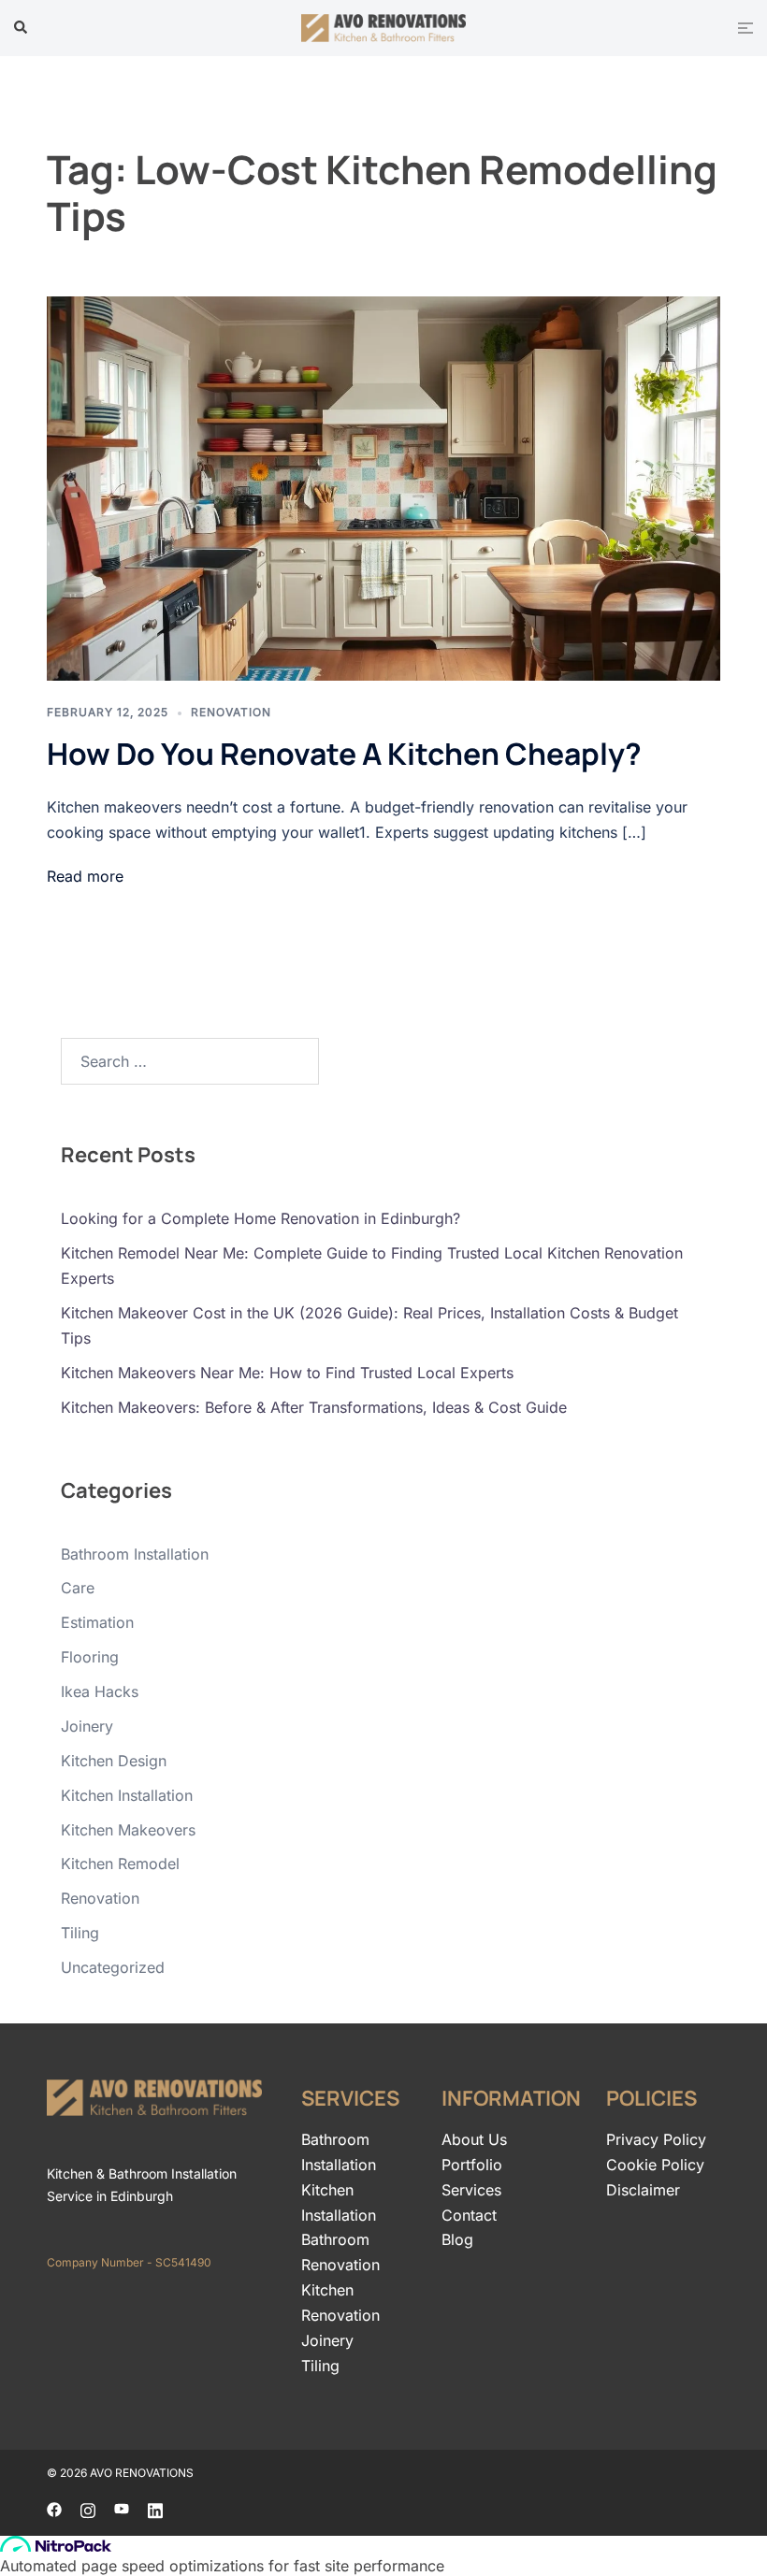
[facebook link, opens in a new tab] (54, 2509)
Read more (85, 876)
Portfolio (472, 2165)
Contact (469, 2215)
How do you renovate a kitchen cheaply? (344, 754)
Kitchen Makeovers (128, 1830)
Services (471, 2190)
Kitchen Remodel (120, 1864)
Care (78, 1588)
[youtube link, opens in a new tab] (122, 2509)
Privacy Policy (656, 2139)
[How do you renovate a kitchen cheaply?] (383, 489)
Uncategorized (113, 1967)
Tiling (80, 1933)
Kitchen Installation (127, 1795)
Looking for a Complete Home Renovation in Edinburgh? (260, 1218)
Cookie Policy (655, 2165)
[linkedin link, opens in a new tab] (155, 2509)
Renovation (231, 712)
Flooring (90, 1657)
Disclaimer (643, 2190)
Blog (457, 2239)
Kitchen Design (114, 1761)
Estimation (97, 1622)
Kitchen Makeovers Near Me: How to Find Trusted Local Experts (287, 1373)
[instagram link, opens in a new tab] (88, 2509)
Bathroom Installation (135, 1554)
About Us (474, 2139)
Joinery (87, 1726)
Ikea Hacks (100, 1691)
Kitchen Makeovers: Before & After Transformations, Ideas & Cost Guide (314, 1407)
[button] (22, 28)
